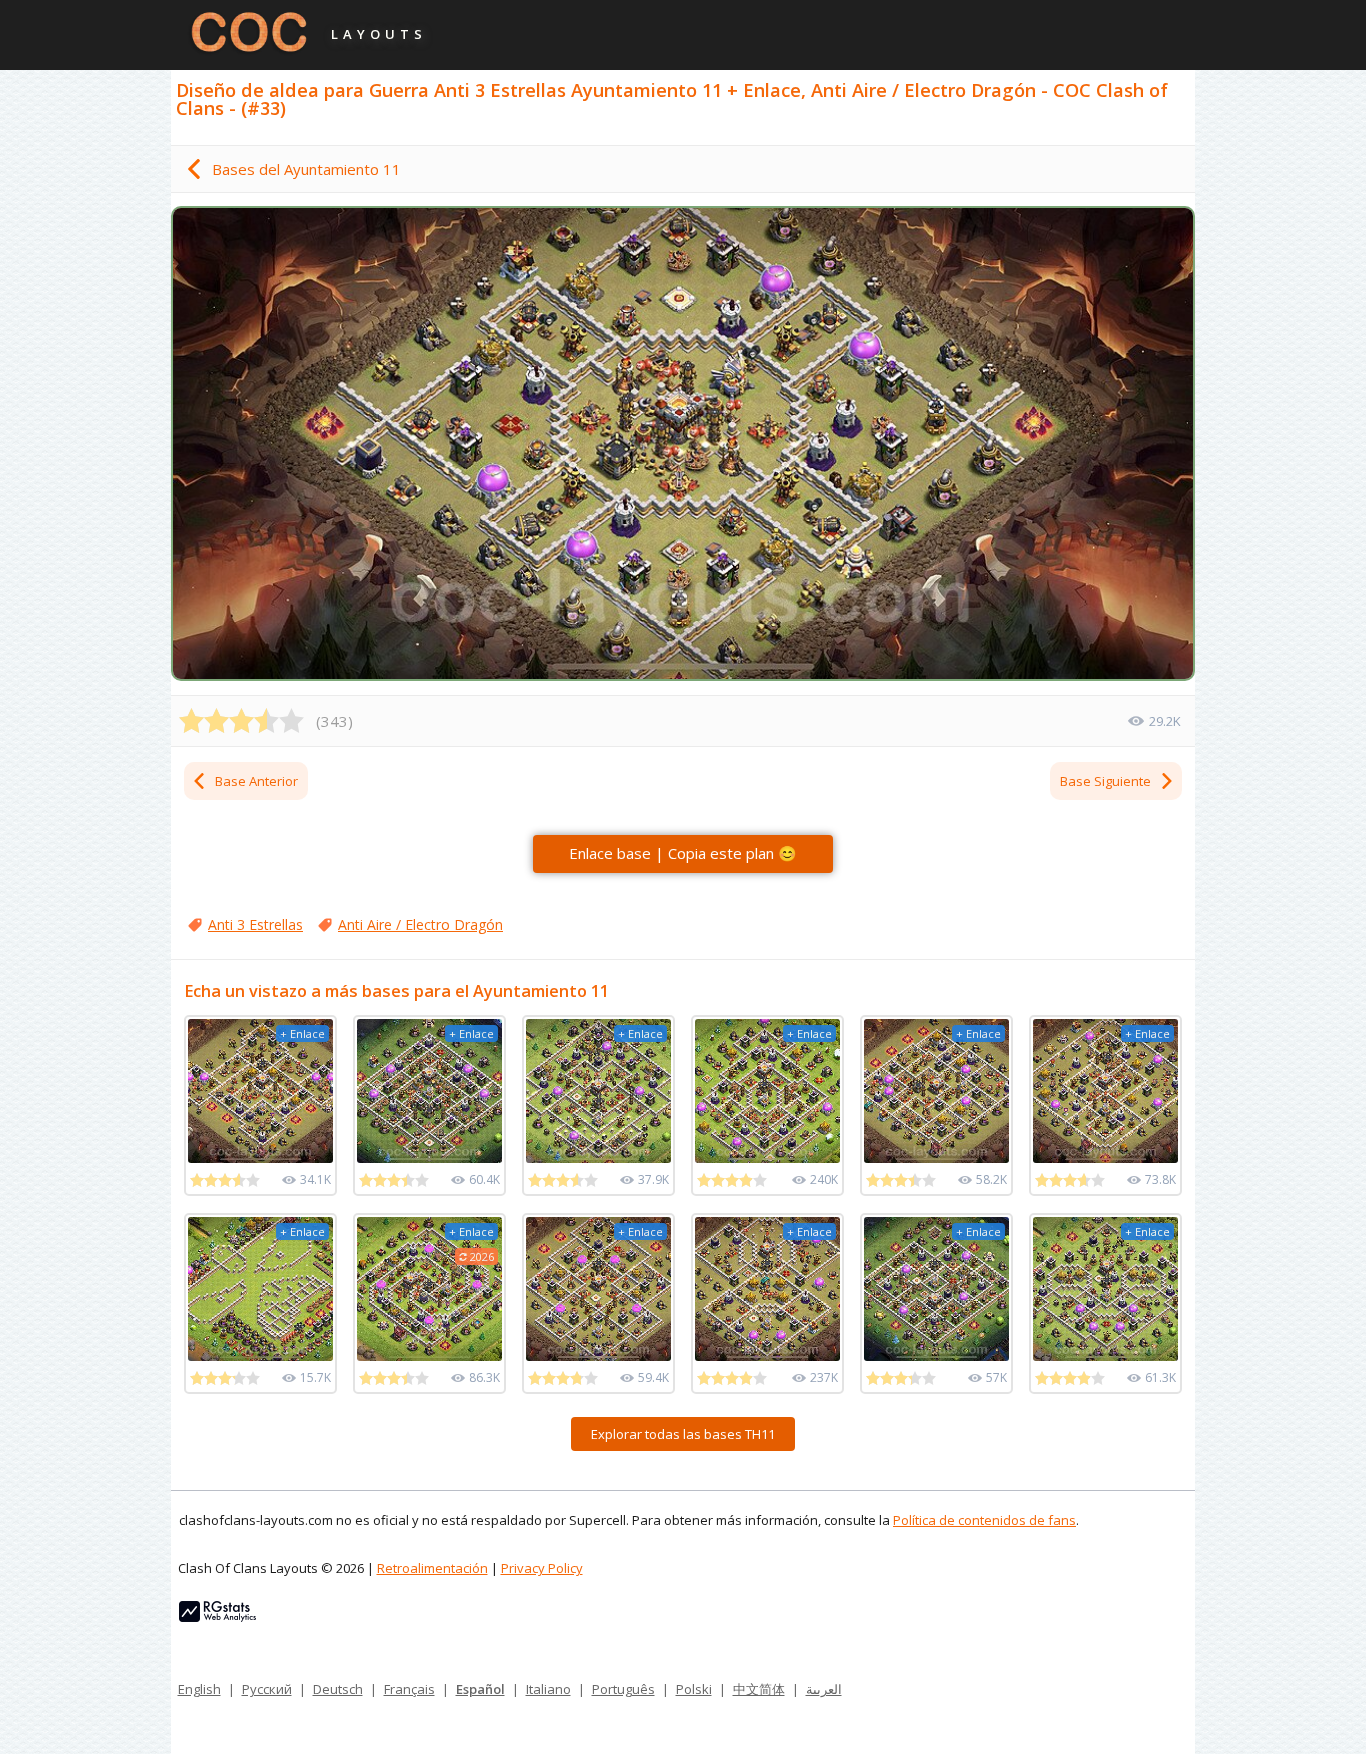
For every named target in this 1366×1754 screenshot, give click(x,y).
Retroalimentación (432, 1568)
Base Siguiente (1105, 781)
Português (623, 1689)
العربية (824, 1689)
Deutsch (338, 1689)
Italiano (548, 1689)
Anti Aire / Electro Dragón (420, 924)
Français (409, 1689)
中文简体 (759, 1689)
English (199, 1689)
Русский (267, 1689)
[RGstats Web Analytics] (217, 1617)
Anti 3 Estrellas (255, 924)
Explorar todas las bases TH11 (683, 1434)
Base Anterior (256, 781)
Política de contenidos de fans (984, 1520)
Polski (694, 1689)
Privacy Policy (542, 1568)
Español (480, 1689)
